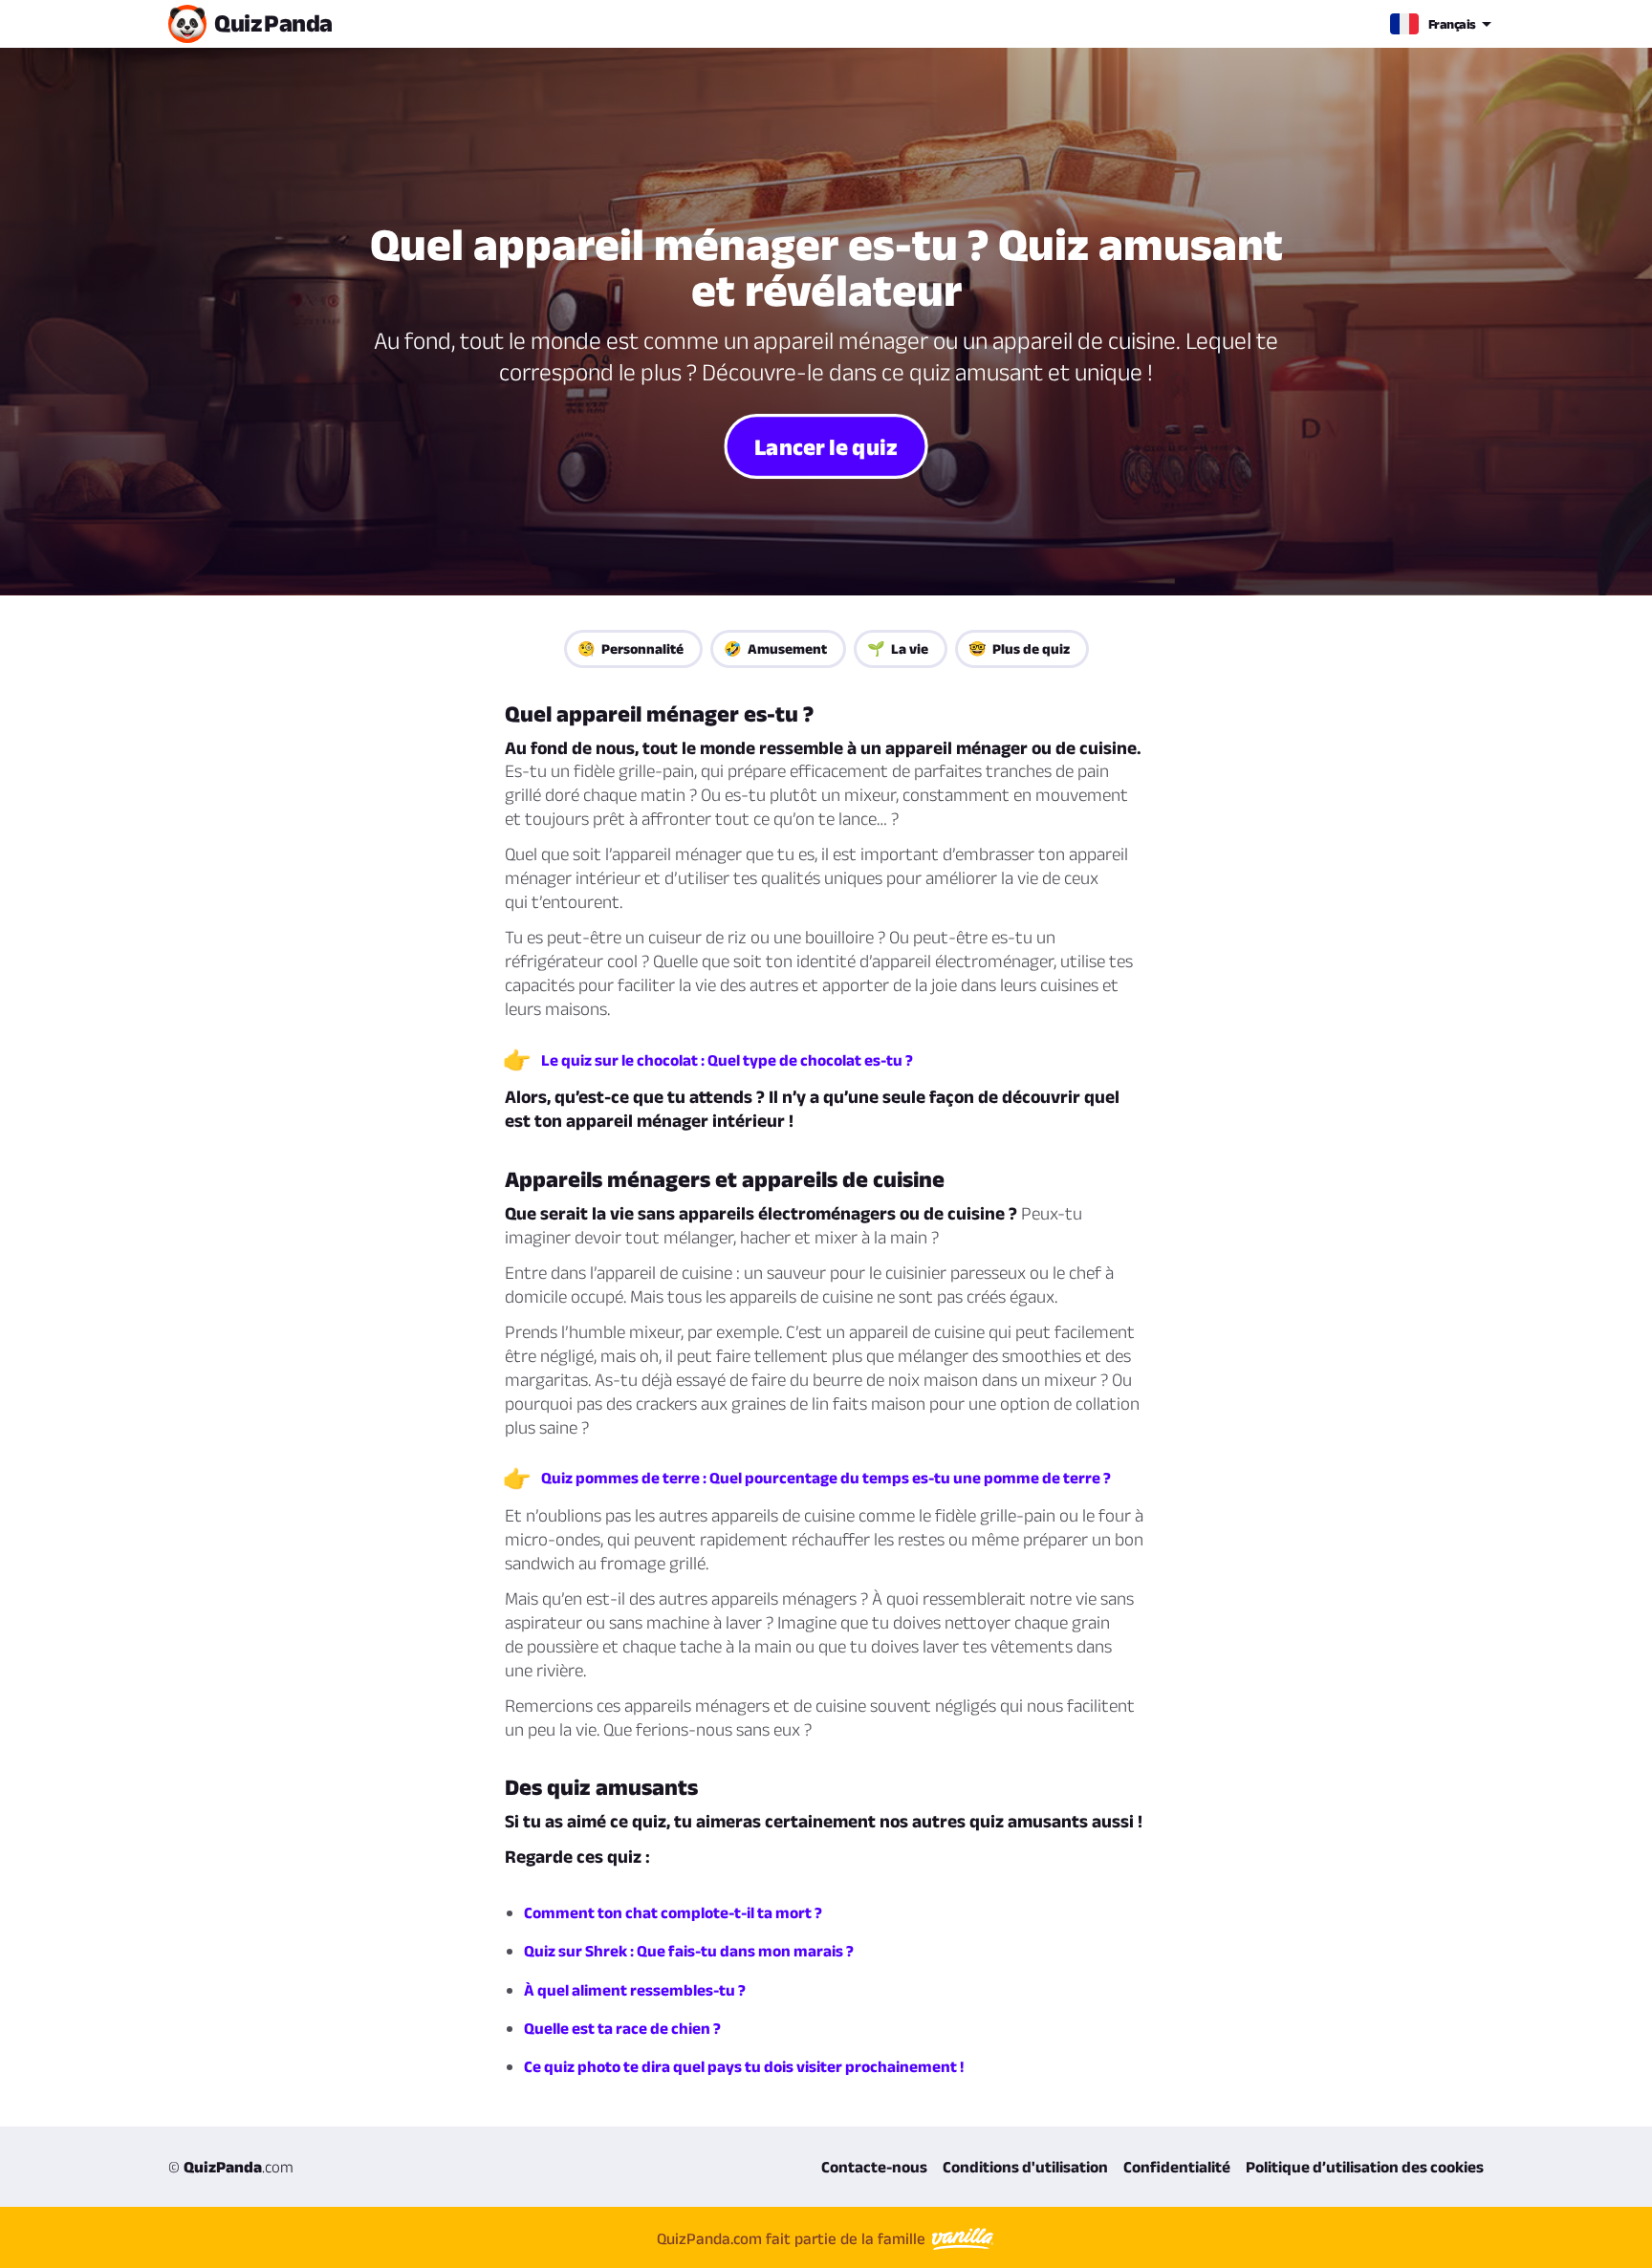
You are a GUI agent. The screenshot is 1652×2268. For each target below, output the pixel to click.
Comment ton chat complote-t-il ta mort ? (673, 1912)
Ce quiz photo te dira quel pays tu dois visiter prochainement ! (744, 2066)
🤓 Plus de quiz (1019, 648)
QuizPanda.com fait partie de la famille (793, 2238)
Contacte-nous (874, 2167)
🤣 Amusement (775, 648)
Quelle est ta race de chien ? (622, 2028)
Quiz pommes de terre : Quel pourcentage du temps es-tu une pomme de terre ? (826, 1478)
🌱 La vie (898, 648)
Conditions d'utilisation (1025, 2167)
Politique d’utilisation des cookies (1365, 2167)
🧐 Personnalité (630, 648)
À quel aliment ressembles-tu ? (635, 1990)
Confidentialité (1177, 2167)
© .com (231, 2167)
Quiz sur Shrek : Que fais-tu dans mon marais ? (689, 1951)
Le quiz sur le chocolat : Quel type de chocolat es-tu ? (727, 1060)
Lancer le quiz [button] (826, 445)
